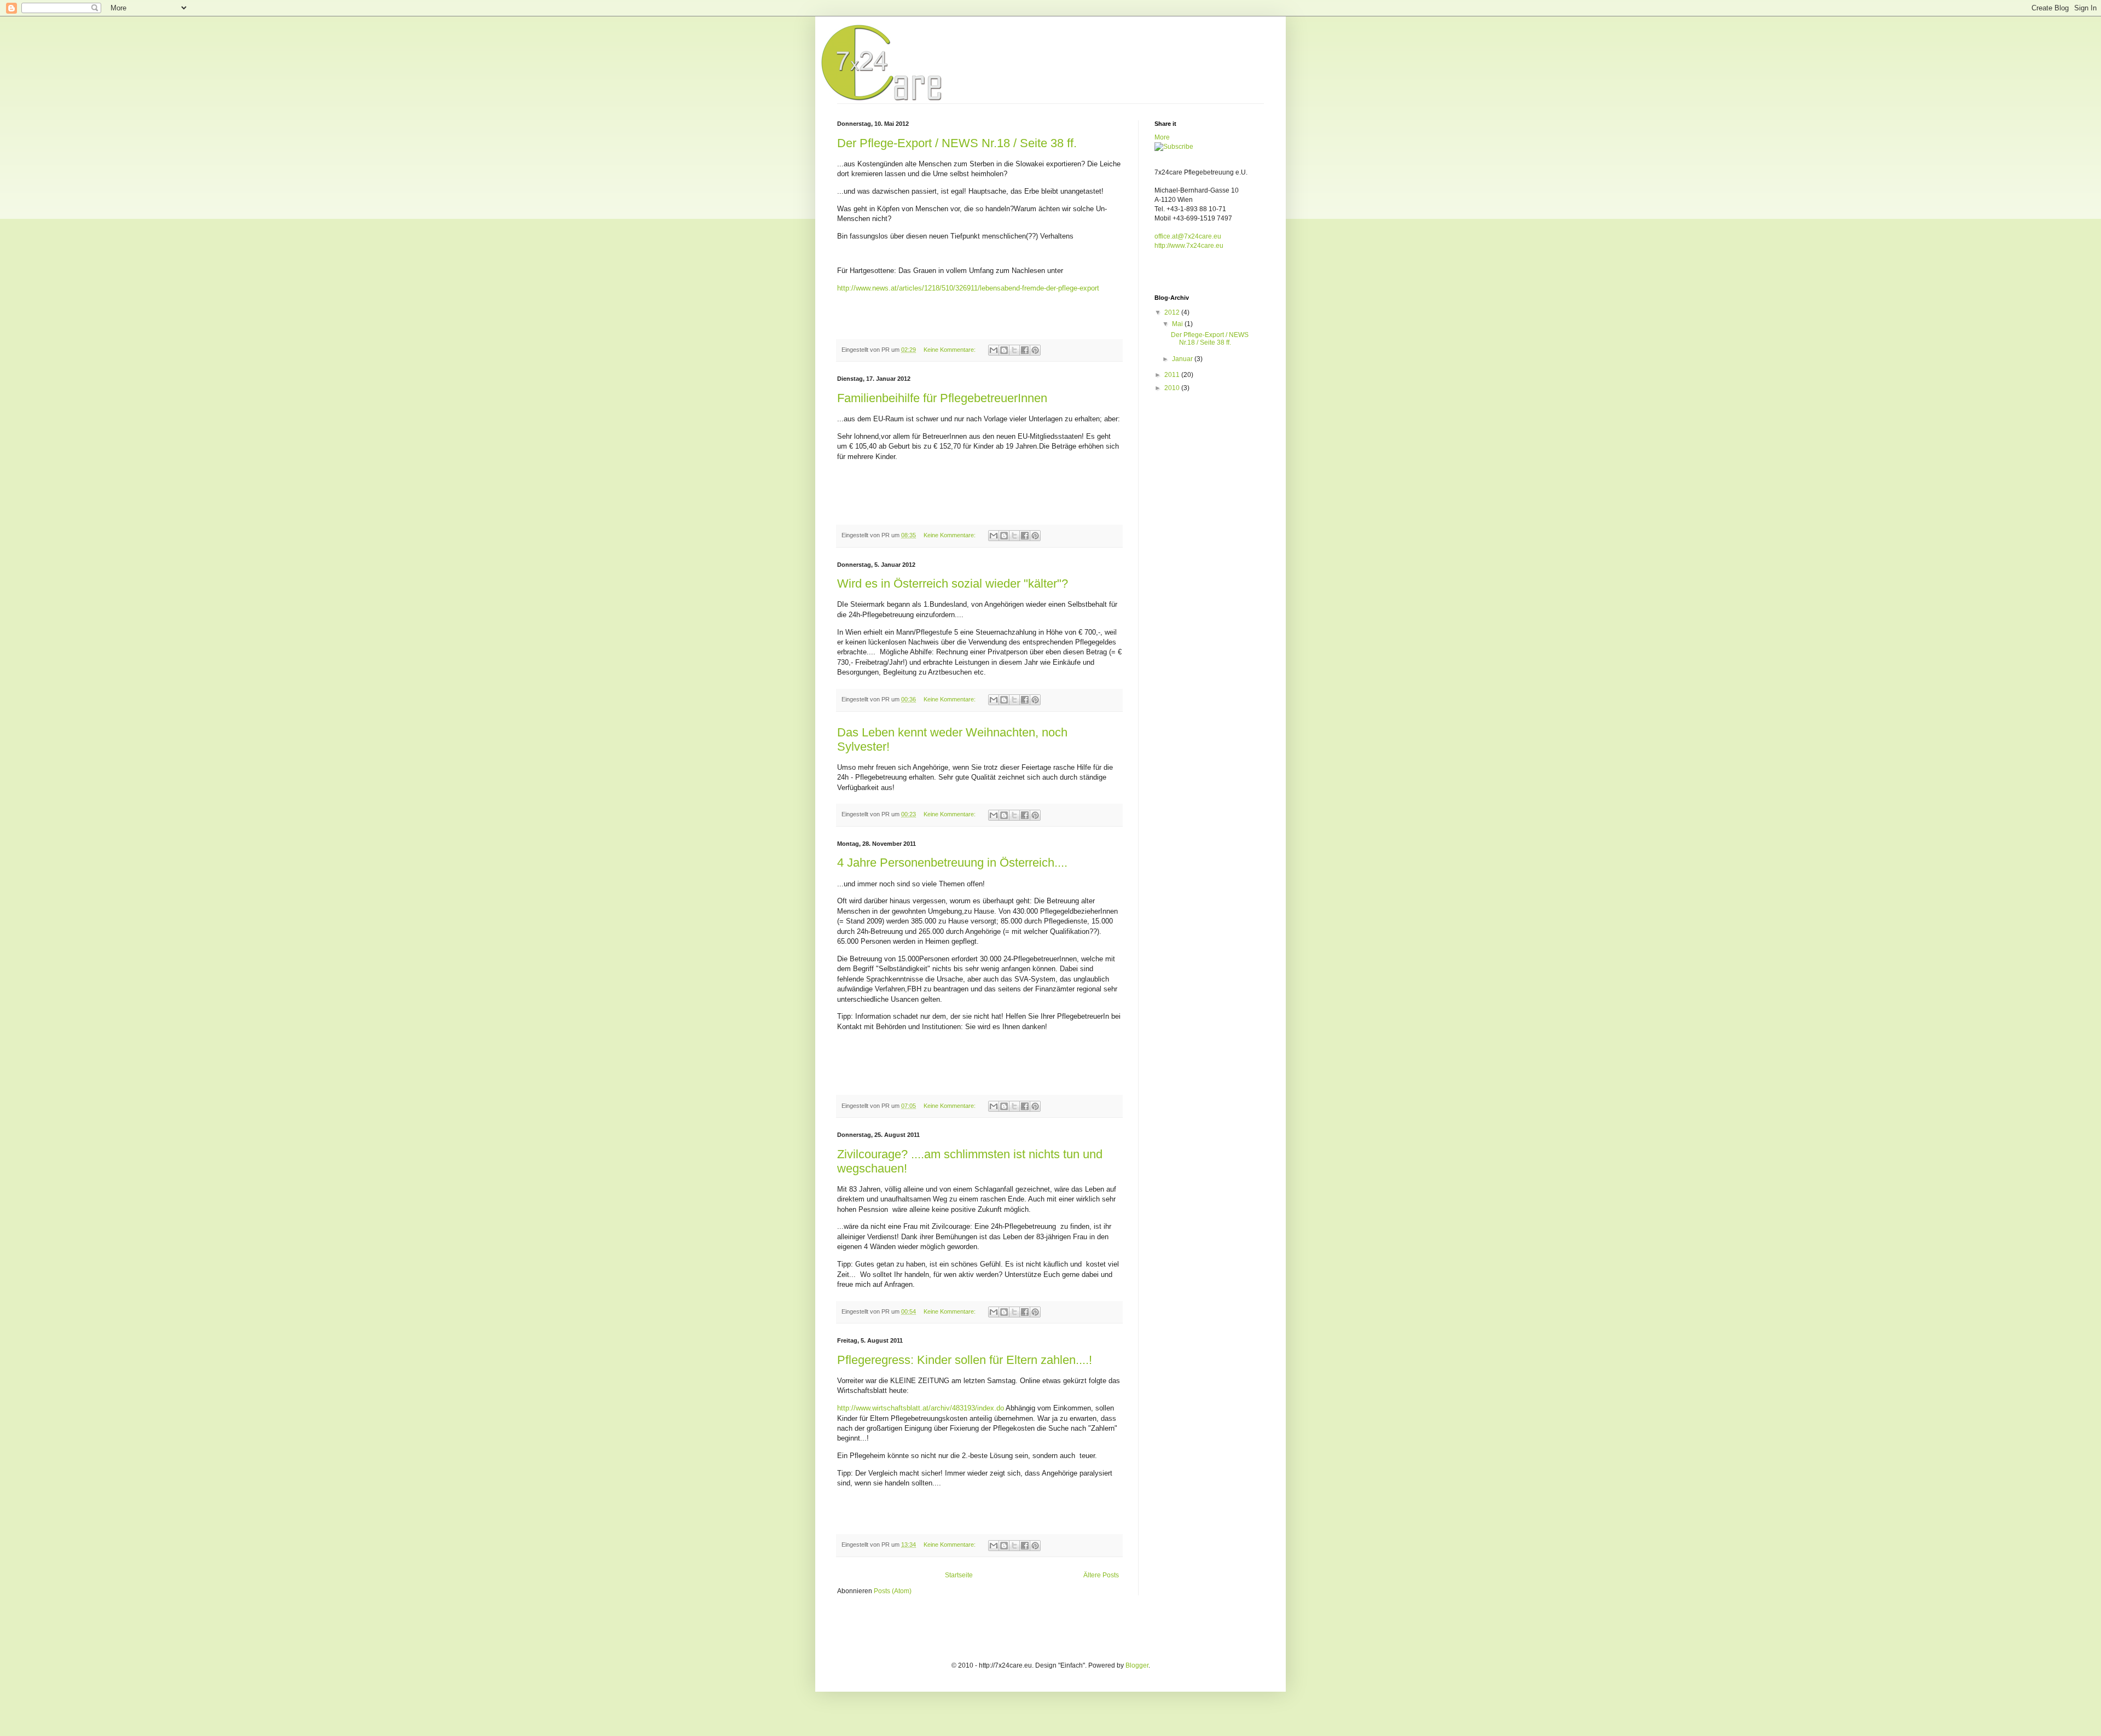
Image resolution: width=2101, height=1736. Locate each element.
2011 (1173, 375)
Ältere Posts (1101, 1575)
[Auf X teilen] (1014, 350)
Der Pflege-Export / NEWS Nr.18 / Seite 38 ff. (957, 143)
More (1162, 137)
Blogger (1137, 1665)
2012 (1173, 312)
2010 (1173, 388)
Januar (1183, 359)
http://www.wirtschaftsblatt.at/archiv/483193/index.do (921, 1408)
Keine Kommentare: (950, 350)
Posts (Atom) (893, 1591)
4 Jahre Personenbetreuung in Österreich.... (952, 863)
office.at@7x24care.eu (1188, 236)
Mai (1178, 324)
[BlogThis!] (1004, 350)
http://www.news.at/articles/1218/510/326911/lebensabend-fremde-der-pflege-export (968, 288)
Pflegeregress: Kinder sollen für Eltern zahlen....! (965, 1360)
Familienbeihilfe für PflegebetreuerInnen (942, 398)
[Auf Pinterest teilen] (1035, 350)
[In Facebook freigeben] (1025, 350)
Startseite (959, 1575)
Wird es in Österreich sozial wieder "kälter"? (953, 583)
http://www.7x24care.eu (1189, 246)
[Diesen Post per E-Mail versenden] (994, 350)
